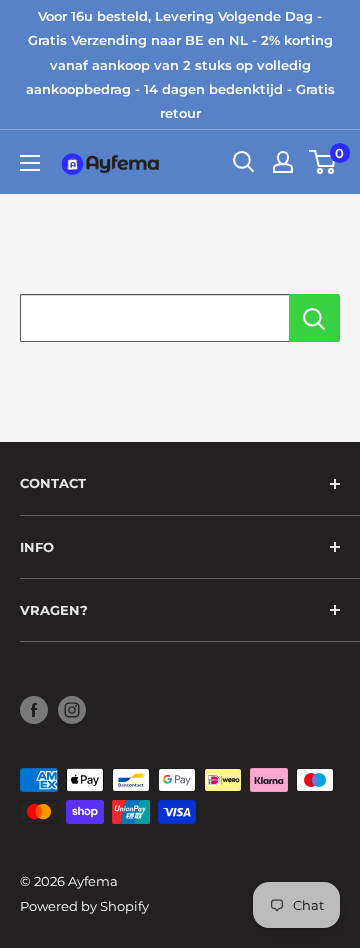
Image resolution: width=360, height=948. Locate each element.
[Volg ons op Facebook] (34, 710)
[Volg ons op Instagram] (72, 710)
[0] (323, 162)
